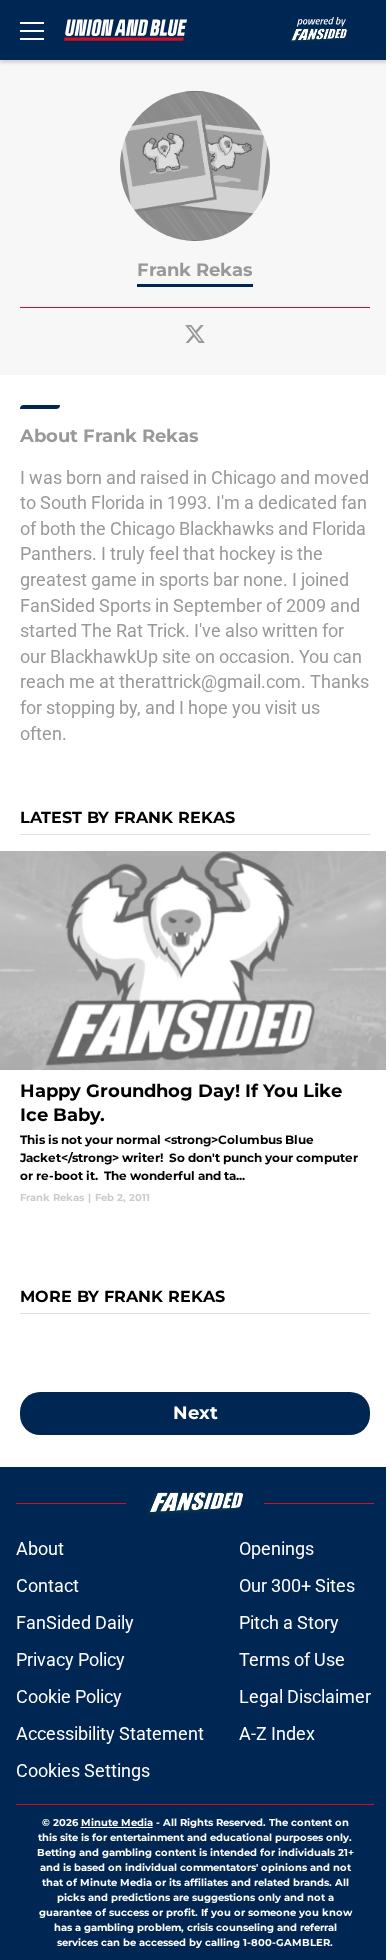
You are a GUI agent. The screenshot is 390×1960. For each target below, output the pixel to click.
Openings (276, 1548)
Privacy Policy (70, 1659)
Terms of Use (292, 1659)
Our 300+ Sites (297, 1585)
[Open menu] (32, 30)
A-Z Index (277, 1733)
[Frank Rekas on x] (195, 334)
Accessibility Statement (110, 1733)
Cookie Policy (69, 1696)
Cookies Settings (83, 1770)
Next (195, 1413)
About (40, 1548)
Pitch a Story (289, 1622)
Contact (47, 1585)
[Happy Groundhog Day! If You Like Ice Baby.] (195, 1028)
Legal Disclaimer (305, 1696)
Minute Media (117, 1822)
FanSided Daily (75, 1622)
